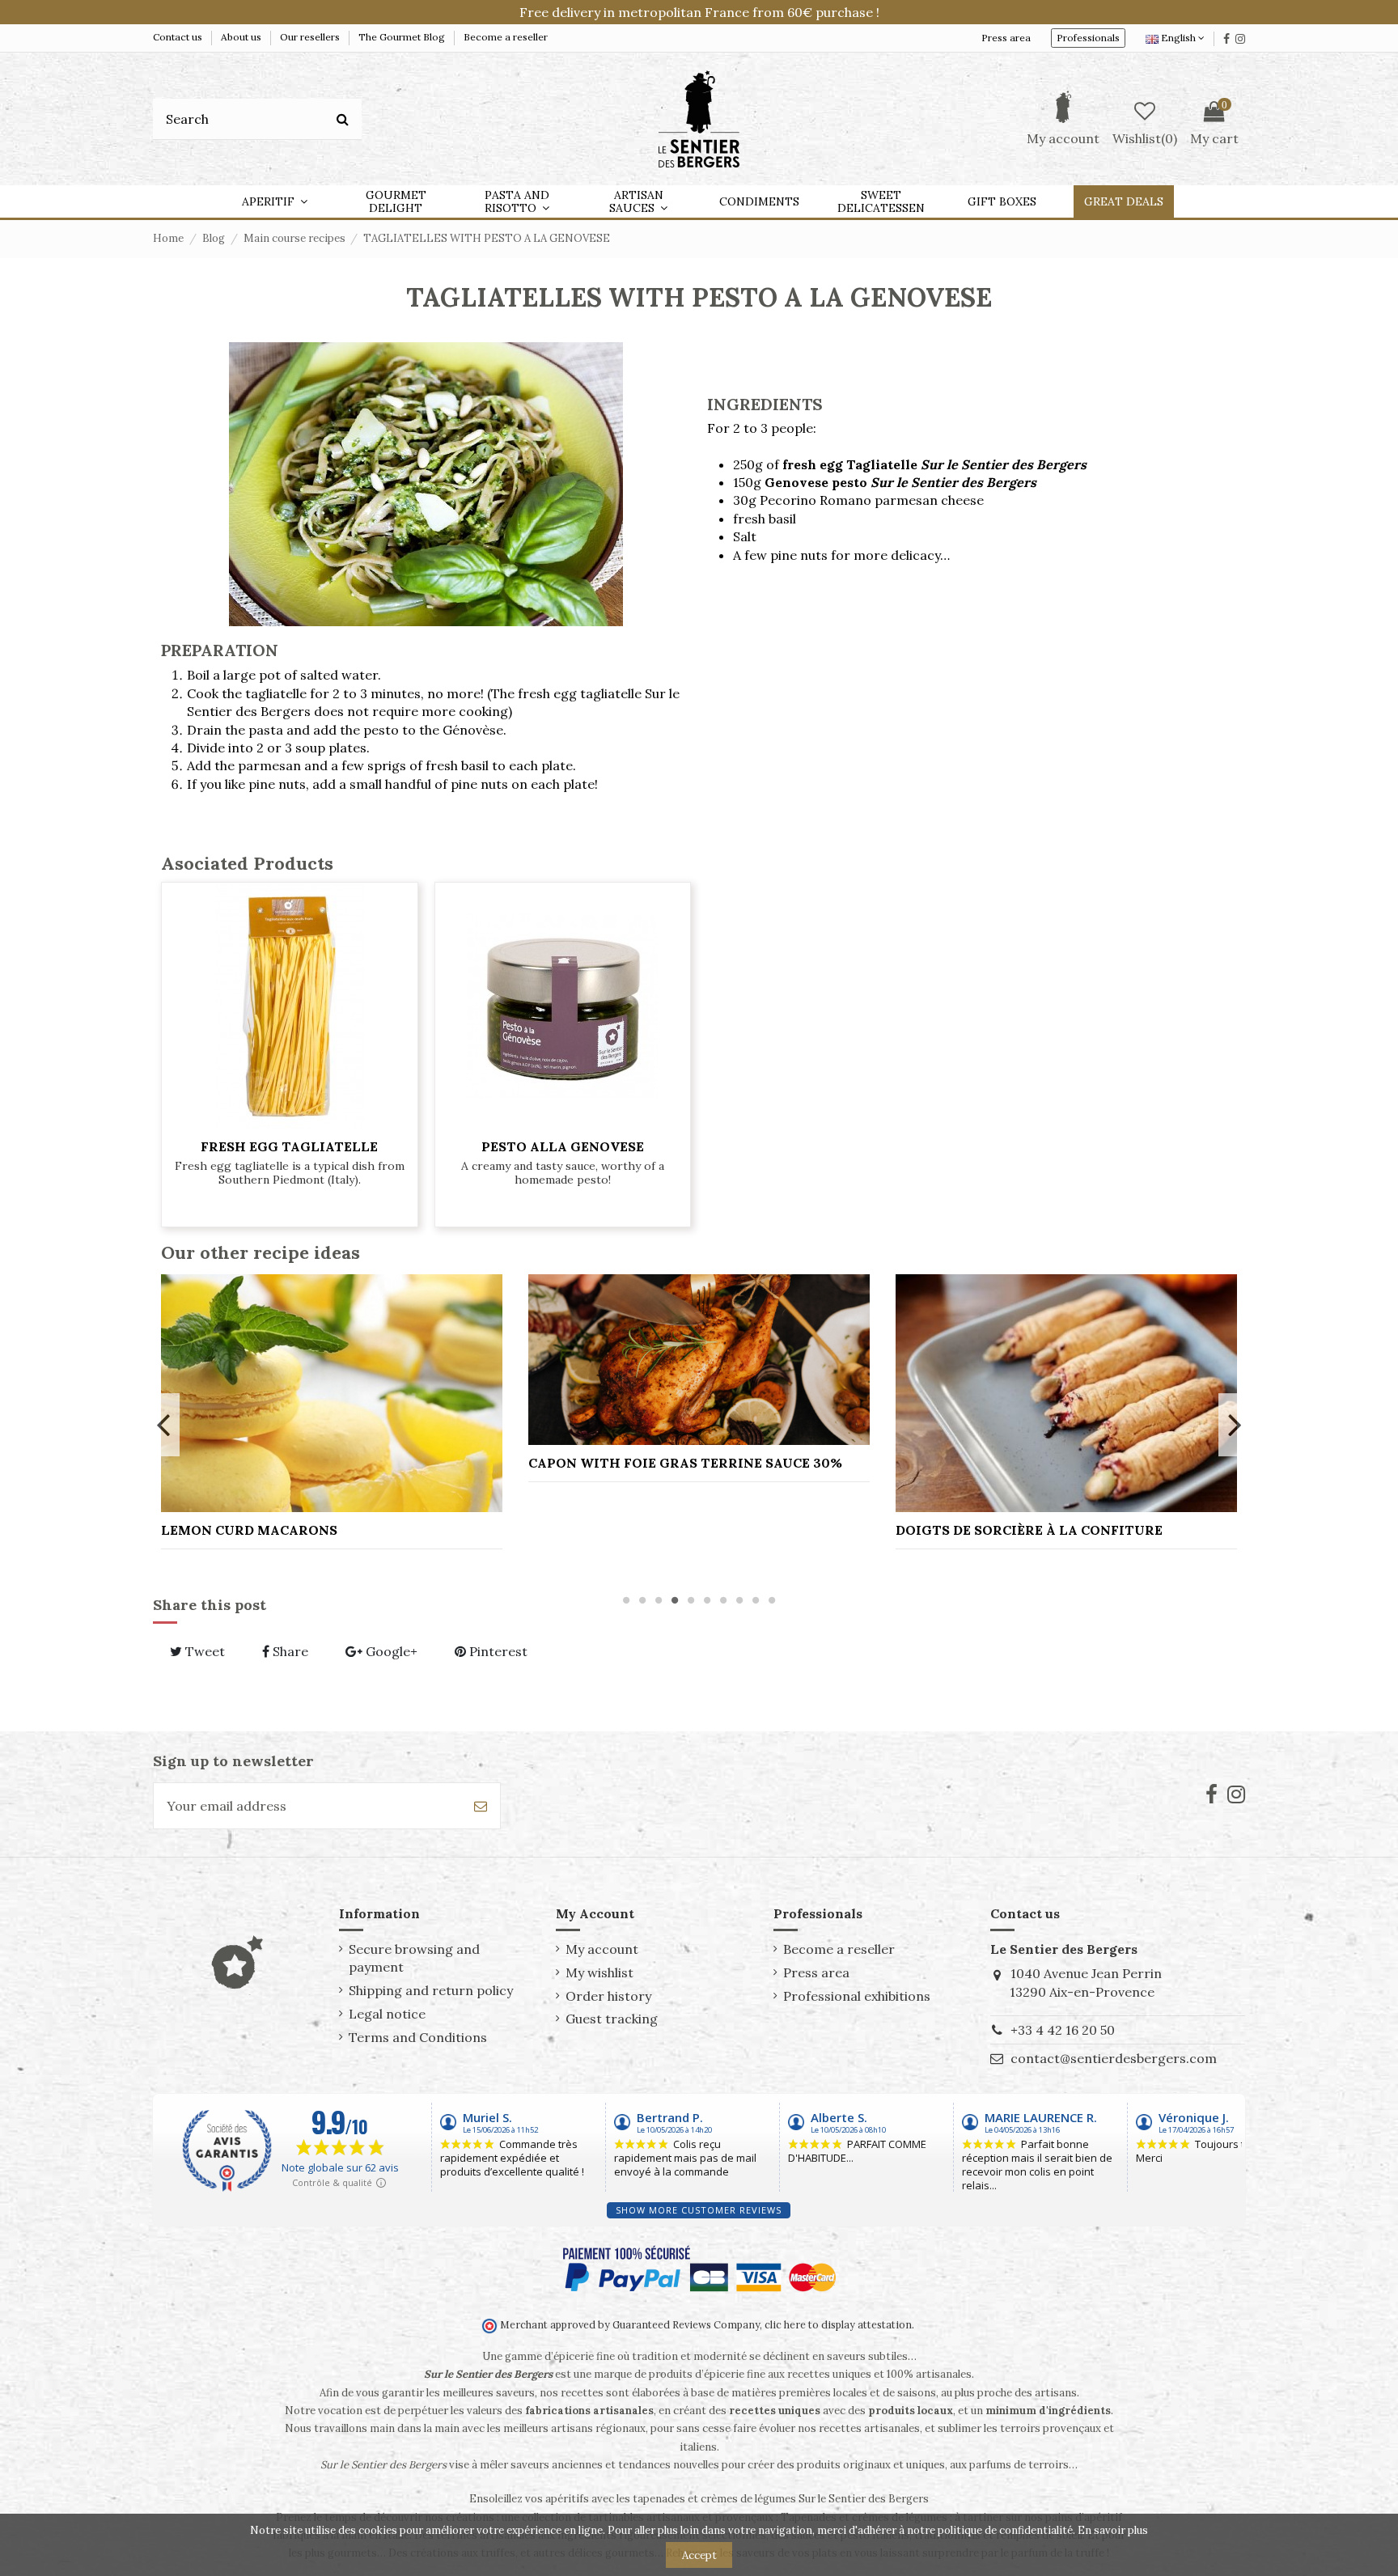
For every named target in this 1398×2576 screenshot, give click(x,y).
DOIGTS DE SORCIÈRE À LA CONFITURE (1029, 1530)
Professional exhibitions (857, 1996)
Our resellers (311, 37)
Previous (164, 1425)
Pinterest (497, 1651)
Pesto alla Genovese (563, 1146)
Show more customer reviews (699, 2210)
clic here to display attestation (838, 2324)
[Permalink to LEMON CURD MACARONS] (332, 1393)
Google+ (390, 1651)
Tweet (203, 1651)
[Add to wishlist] (290, 1123)
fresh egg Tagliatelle (934, 464)
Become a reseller (506, 37)
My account (602, 1949)
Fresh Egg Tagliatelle (289, 1146)
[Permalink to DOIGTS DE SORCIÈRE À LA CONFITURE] (1066, 1393)
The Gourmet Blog (403, 37)
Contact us (179, 37)
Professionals (1088, 38)
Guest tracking (612, 2019)
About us (242, 37)
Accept (699, 2555)
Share (289, 1651)
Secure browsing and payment (414, 1958)
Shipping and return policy (431, 1990)
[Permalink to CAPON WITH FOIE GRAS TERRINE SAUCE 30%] (699, 1360)
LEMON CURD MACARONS (249, 1530)
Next (1234, 1425)
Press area (1006, 38)
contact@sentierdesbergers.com (1114, 2058)
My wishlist (599, 1972)
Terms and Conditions (418, 2037)
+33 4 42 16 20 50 (1063, 2030)
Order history (608, 1996)
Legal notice (387, 2014)
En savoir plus (1113, 2530)
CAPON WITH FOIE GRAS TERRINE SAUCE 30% (685, 1463)
